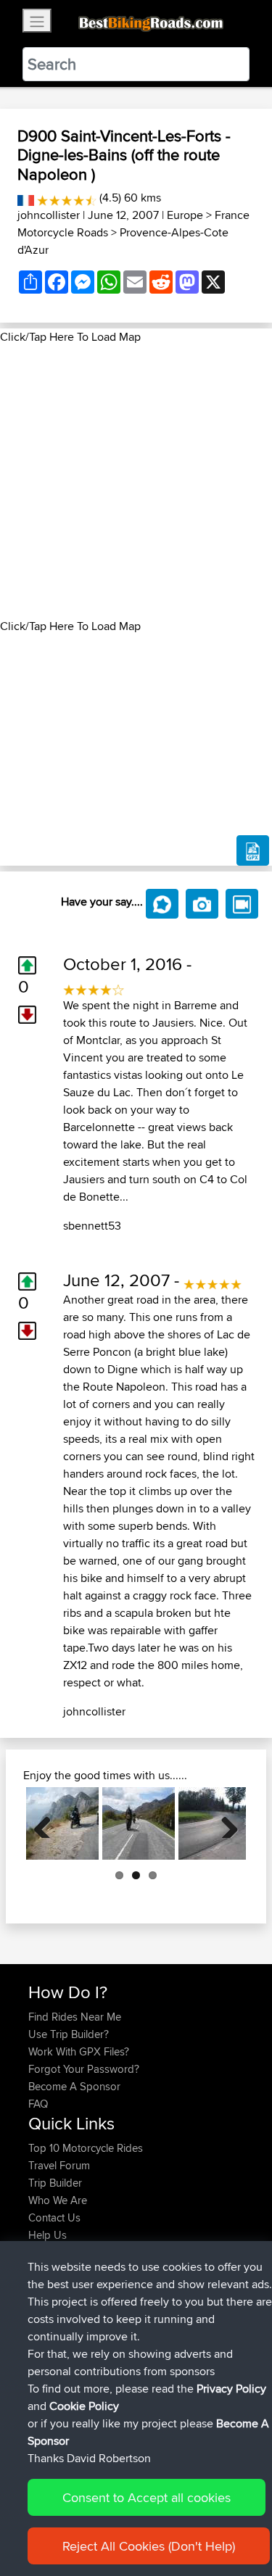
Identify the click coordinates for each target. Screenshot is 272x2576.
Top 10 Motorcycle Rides (86, 2148)
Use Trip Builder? (69, 2034)
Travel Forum (59, 2165)
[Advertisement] (136, 482)
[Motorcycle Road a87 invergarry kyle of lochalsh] (139, 1823)
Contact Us (54, 2217)
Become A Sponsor (74, 2086)
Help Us (48, 2235)
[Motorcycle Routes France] (26, 198)
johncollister (49, 215)
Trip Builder (55, 2183)
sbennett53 (92, 1226)
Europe (185, 215)
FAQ (38, 2104)
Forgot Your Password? (84, 2069)
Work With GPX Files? (79, 2051)
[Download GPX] (253, 850)
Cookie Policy (84, 2406)
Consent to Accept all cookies (147, 2497)
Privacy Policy (231, 2389)
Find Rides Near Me (75, 2017)
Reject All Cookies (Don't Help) (149, 2546)
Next (224, 1823)
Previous (48, 1823)
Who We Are (58, 2200)
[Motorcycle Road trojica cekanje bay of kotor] (62, 1823)
